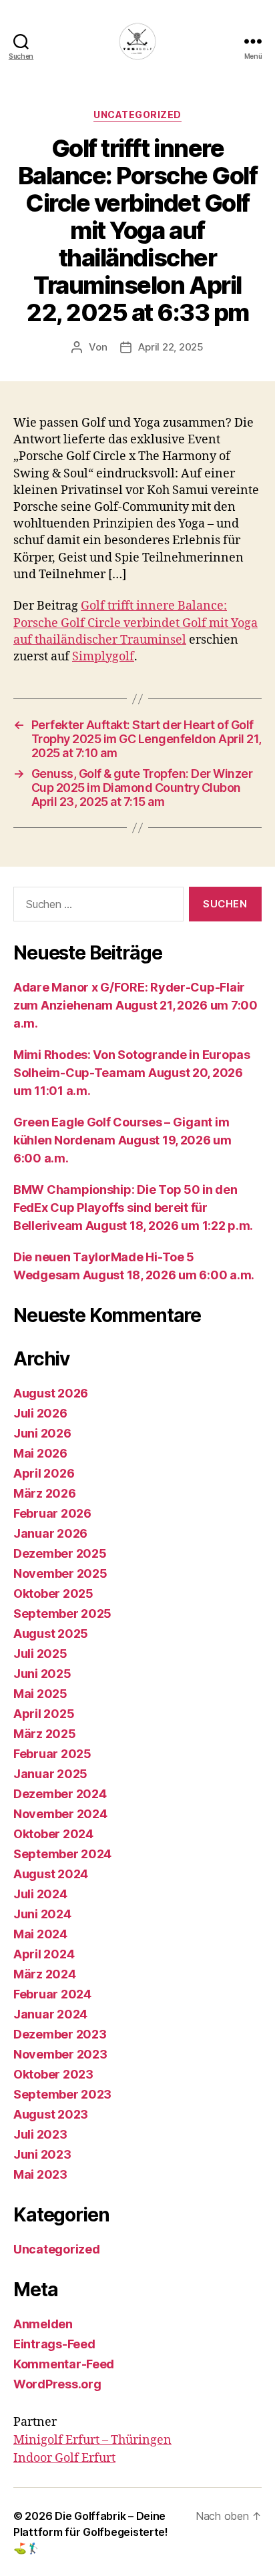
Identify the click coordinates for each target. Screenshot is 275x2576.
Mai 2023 (40, 2174)
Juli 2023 (40, 2134)
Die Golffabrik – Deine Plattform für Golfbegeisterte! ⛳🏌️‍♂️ (91, 2532)
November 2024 (60, 1814)
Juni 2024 (42, 1914)
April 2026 (44, 1473)
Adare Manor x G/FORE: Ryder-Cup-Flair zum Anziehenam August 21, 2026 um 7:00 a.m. (135, 1005)
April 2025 (44, 1714)
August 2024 (51, 1874)
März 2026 (45, 1493)
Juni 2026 (42, 1433)
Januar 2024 (50, 2014)
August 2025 (51, 1634)
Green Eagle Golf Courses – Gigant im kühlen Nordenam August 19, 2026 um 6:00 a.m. (122, 1140)
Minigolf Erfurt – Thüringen (92, 2440)
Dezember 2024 (60, 1794)
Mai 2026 (40, 1453)
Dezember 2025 (60, 1553)
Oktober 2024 (53, 1834)
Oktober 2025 (53, 1593)
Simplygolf (103, 657)
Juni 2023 (42, 2154)
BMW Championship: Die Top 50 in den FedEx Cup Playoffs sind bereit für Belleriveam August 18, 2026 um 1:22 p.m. (133, 1208)
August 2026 (51, 1393)
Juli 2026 (40, 1413)
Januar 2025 (50, 1774)
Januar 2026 (50, 1533)
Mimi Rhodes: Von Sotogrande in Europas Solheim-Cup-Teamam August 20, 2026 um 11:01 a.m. (132, 1073)
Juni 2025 (42, 1674)
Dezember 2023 (60, 2034)
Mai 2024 (40, 1934)
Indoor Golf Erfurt (64, 2458)
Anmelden (43, 2324)
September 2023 (62, 2094)
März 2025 (45, 1734)
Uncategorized (137, 115)
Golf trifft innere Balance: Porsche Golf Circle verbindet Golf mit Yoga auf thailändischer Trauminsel (135, 623)
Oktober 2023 (53, 2074)
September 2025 (62, 1614)
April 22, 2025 (171, 347)
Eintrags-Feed (54, 2344)
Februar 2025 (52, 1754)
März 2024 (45, 1974)
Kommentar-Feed (64, 2364)
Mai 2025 (40, 1694)
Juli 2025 (40, 1654)
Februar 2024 (52, 1994)
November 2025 (60, 1573)
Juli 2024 (40, 1894)
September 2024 (62, 1854)
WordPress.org (57, 2384)
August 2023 (51, 2114)
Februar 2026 (52, 1513)
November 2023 (60, 2054)
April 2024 (44, 1954)
